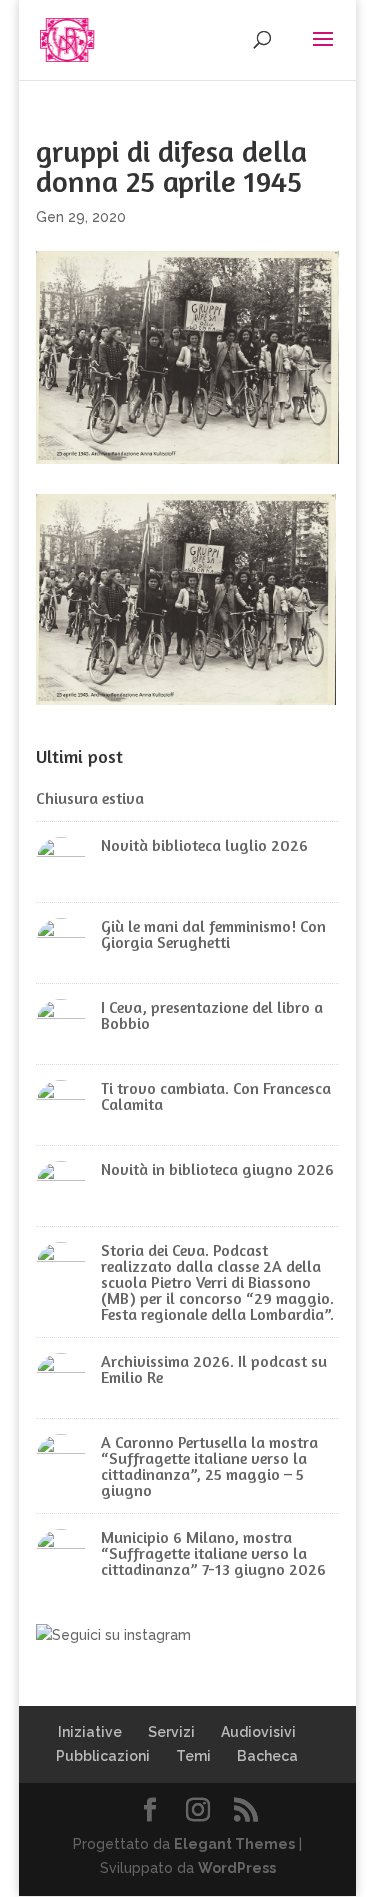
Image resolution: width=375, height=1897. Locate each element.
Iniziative (90, 1732)
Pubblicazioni (103, 1756)
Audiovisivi (258, 1732)
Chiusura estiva (90, 798)
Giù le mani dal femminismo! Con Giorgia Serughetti (213, 934)
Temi (193, 1756)
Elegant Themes (234, 1844)
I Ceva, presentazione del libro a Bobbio (212, 1015)
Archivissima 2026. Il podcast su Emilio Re (214, 1369)
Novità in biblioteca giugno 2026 (217, 1169)
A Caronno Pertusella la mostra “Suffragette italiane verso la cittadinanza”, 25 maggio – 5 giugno (209, 1466)
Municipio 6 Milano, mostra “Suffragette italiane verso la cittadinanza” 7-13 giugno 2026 (213, 1553)
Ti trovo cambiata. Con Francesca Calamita (216, 1096)
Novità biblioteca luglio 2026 (204, 845)
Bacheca (267, 1756)
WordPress (237, 1868)
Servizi (171, 1732)
